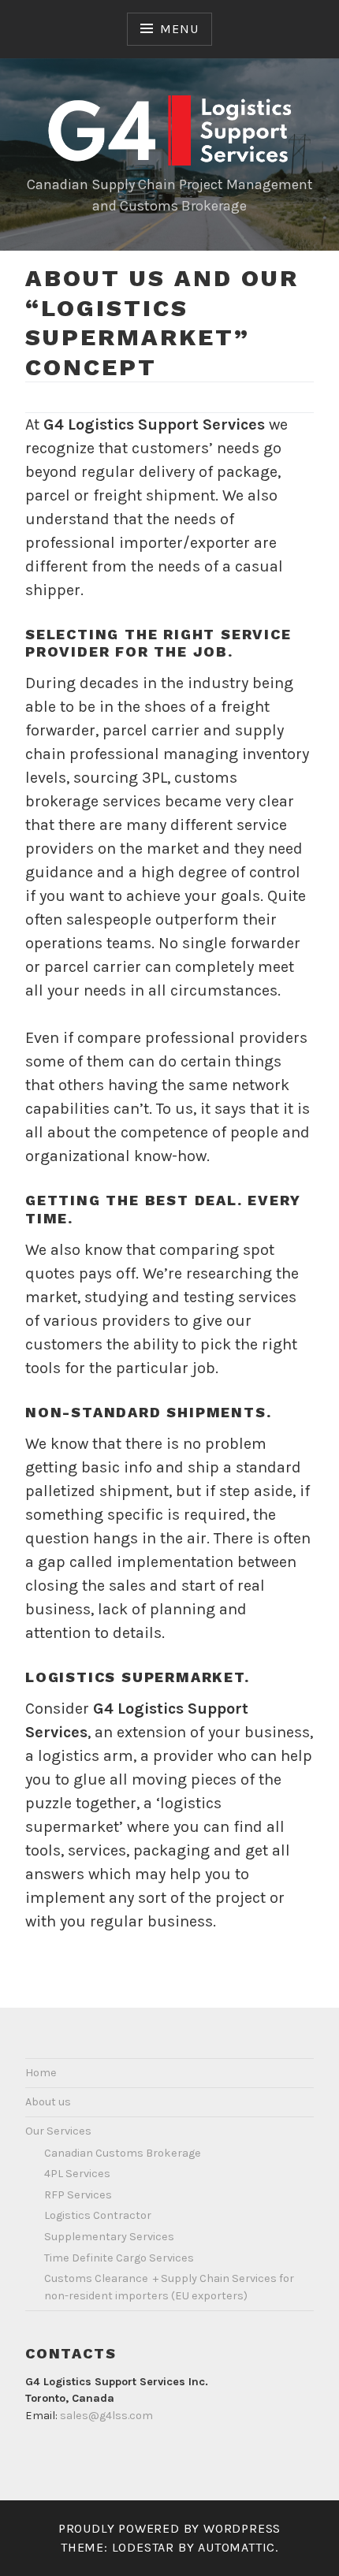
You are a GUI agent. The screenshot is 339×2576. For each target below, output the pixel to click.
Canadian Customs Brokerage (123, 2153)
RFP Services (78, 2195)
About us (48, 2102)
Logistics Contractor (98, 2215)
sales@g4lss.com (106, 2416)
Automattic (237, 2547)
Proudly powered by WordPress (169, 2528)
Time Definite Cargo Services (119, 2258)
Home (41, 2073)
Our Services (58, 2131)
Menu (179, 29)
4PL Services (77, 2174)
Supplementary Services (109, 2237)
